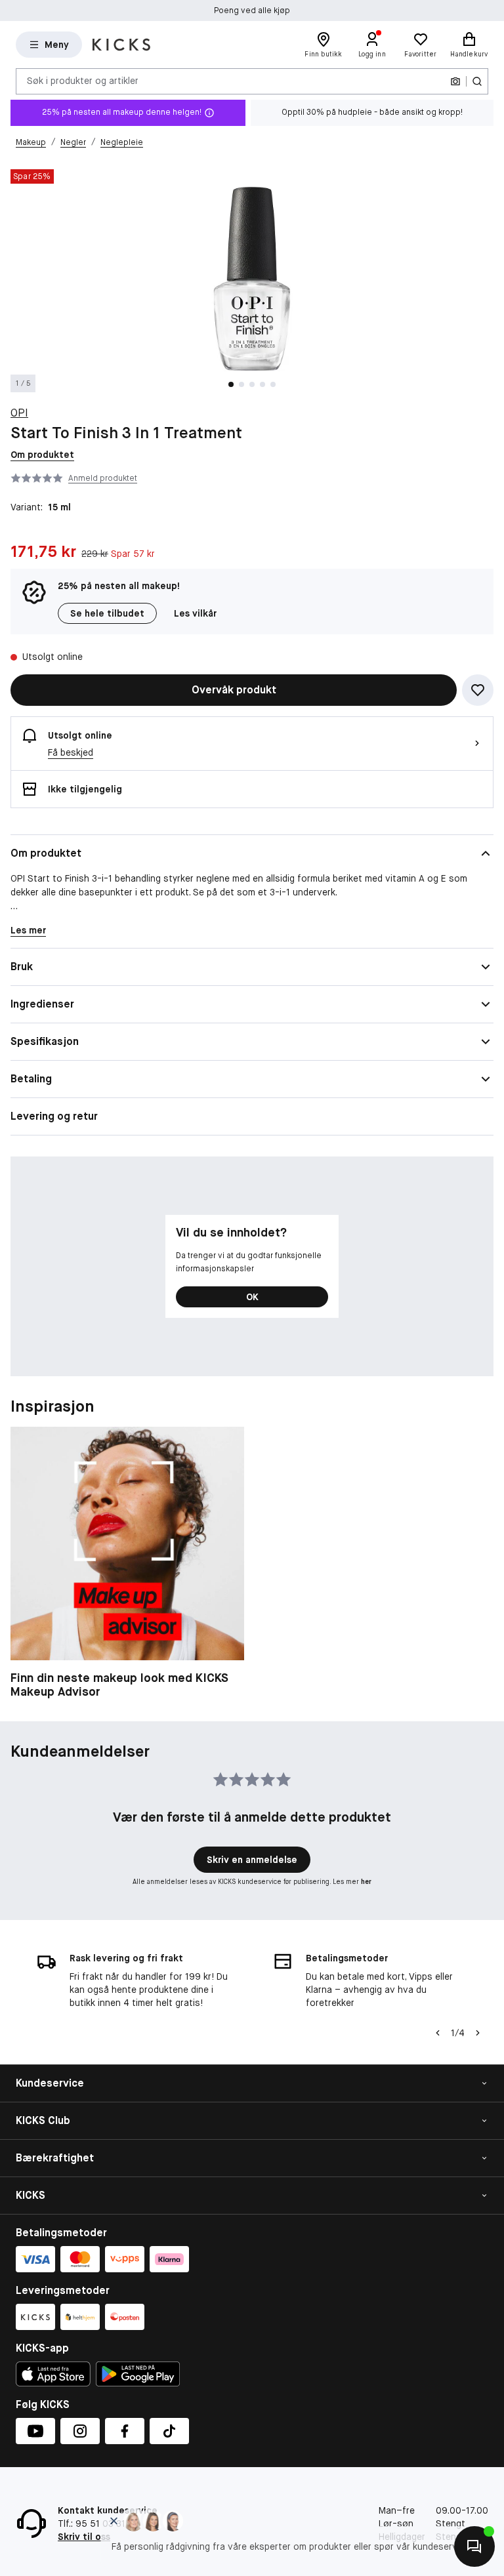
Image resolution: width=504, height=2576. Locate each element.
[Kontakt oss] (474, 2546)
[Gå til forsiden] (121, 45)
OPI (19, 413)
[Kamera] (455, 81)
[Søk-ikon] (477, 81)
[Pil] (478, 2033)
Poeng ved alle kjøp (252, 10)
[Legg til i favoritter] (478, 690)
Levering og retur (54, 1116)
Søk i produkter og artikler (83, 81)
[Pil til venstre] (438, 2033)
